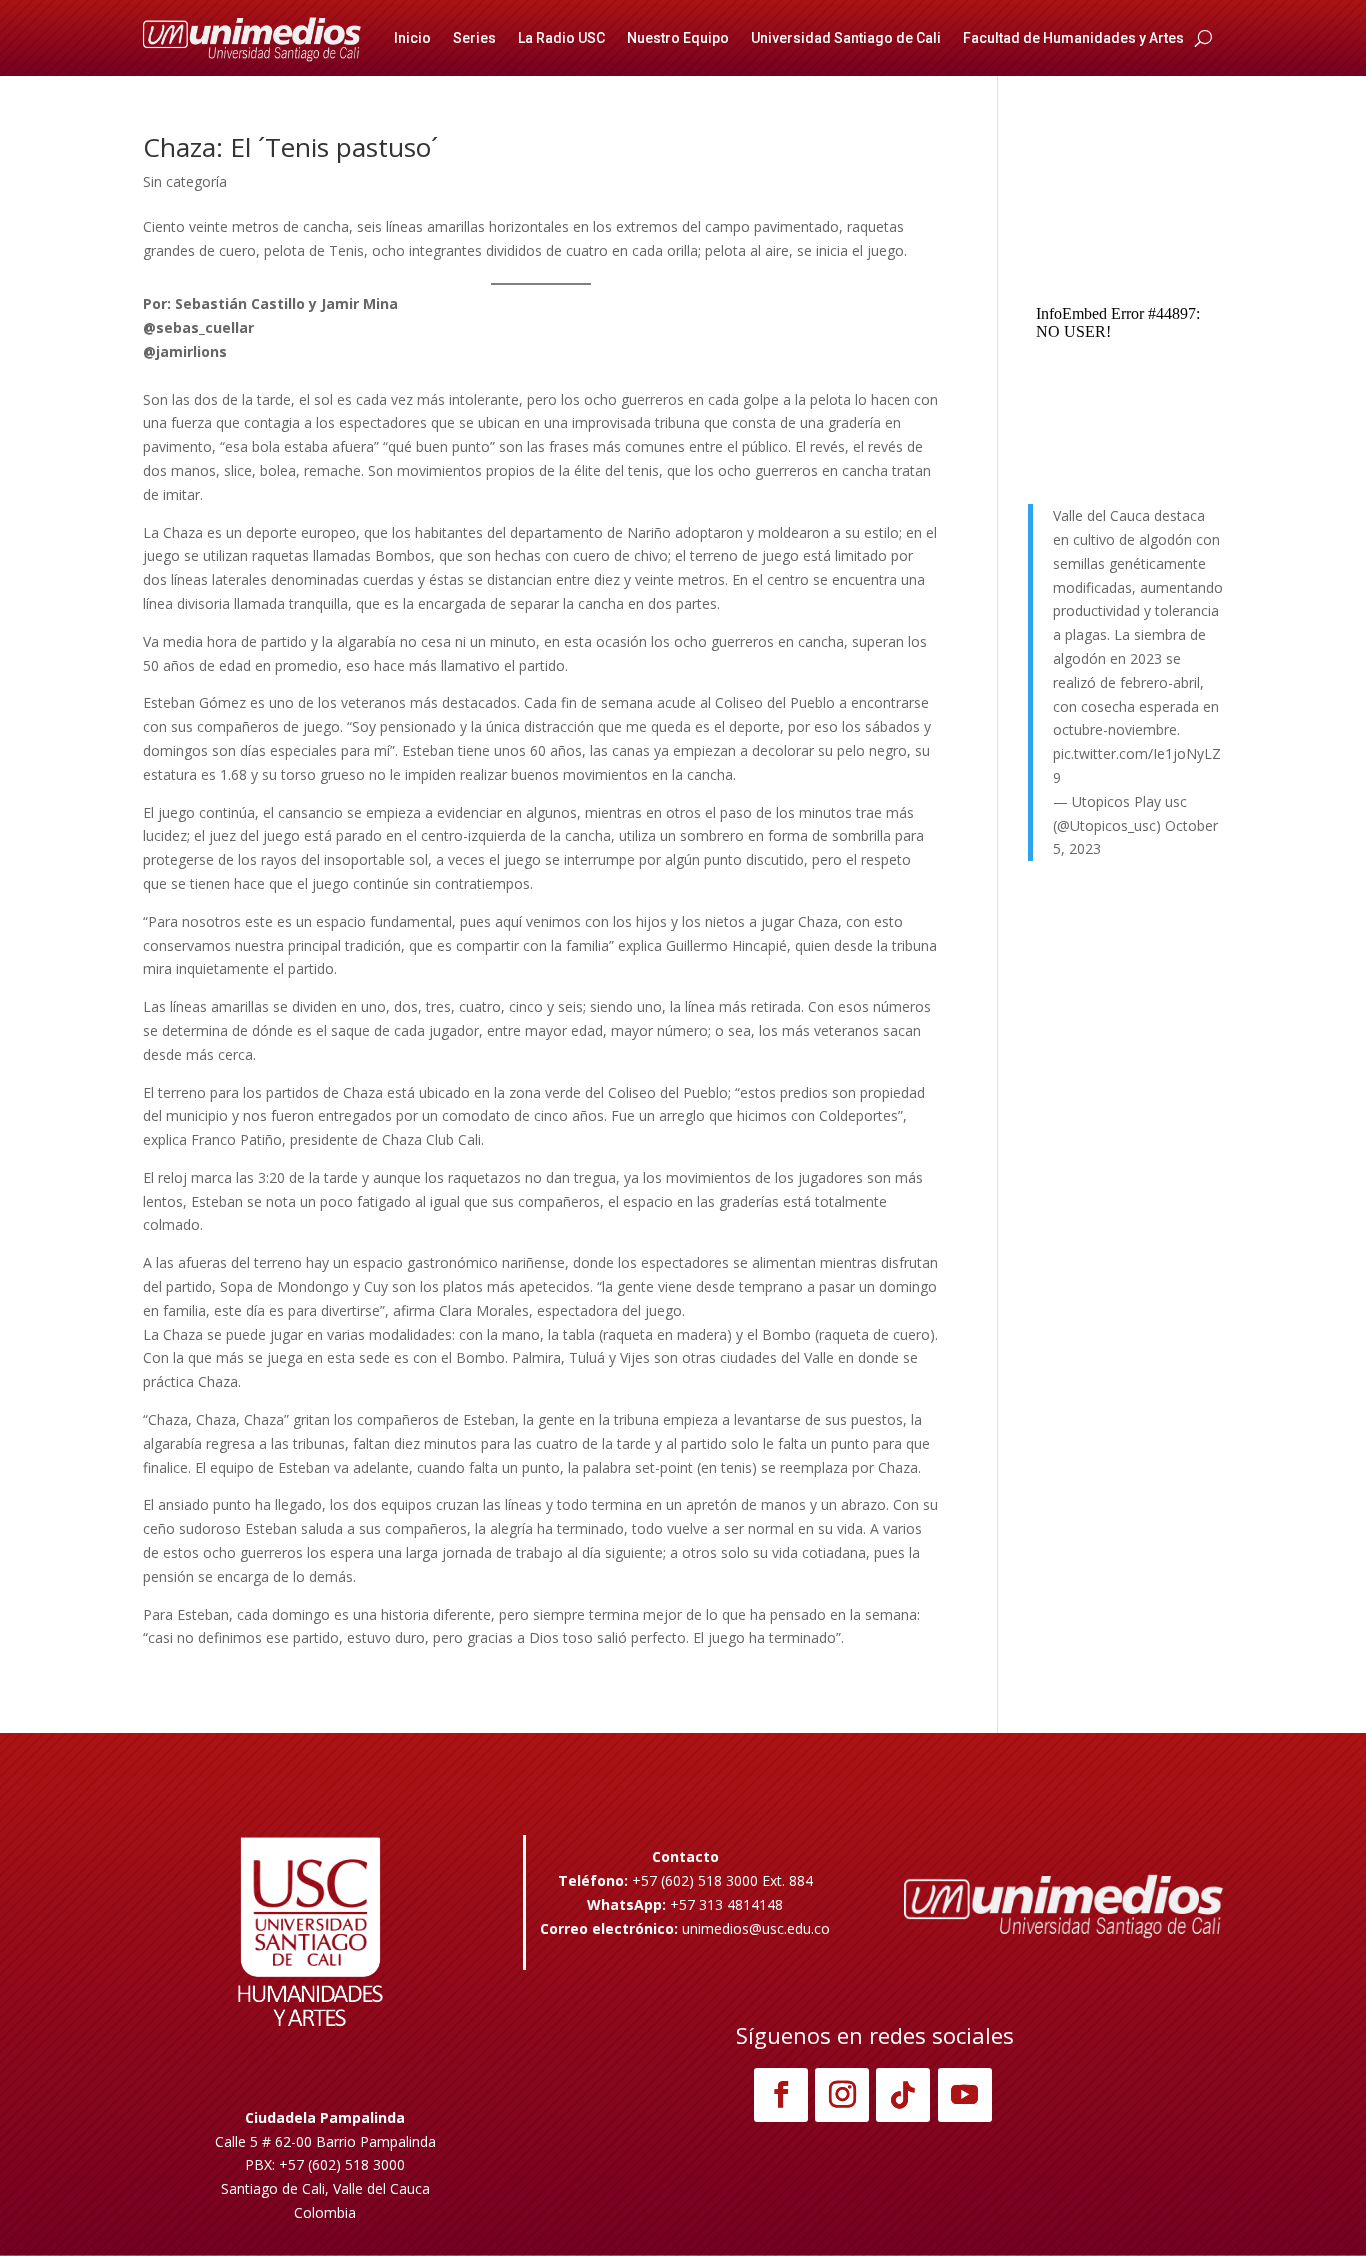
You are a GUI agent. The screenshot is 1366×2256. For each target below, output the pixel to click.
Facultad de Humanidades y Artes (1073, 38)
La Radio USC (561, 38)
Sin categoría (185, 181)
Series (474, 38)
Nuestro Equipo (678, 38)
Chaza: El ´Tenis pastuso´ (290, 147)
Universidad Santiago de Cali (846, 38)
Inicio (412, 38)
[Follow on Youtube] (965, 2095)
